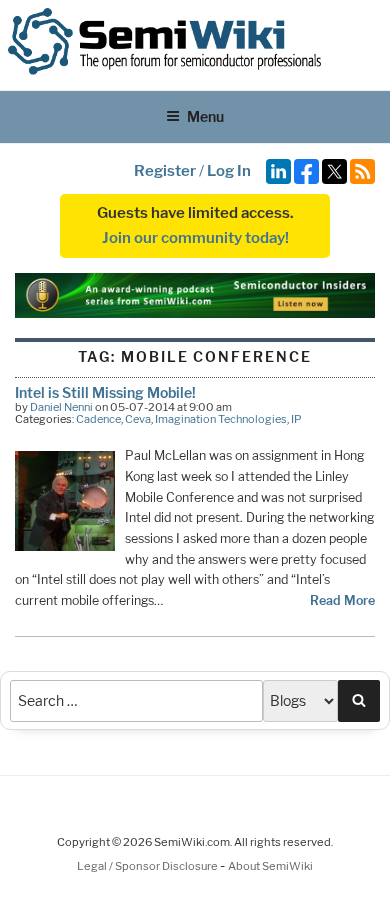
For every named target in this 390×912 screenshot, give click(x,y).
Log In (229, 171)
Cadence (98, 419)
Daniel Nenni (61, 407)
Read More (342, 600)
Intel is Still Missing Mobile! (105, 392)
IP (296, 419)
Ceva (138, 419)
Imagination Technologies (221, 419)
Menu (205, 116)
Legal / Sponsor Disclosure (148, 866)
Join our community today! (195, 238)
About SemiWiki (270, 866)
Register (165, 171)
